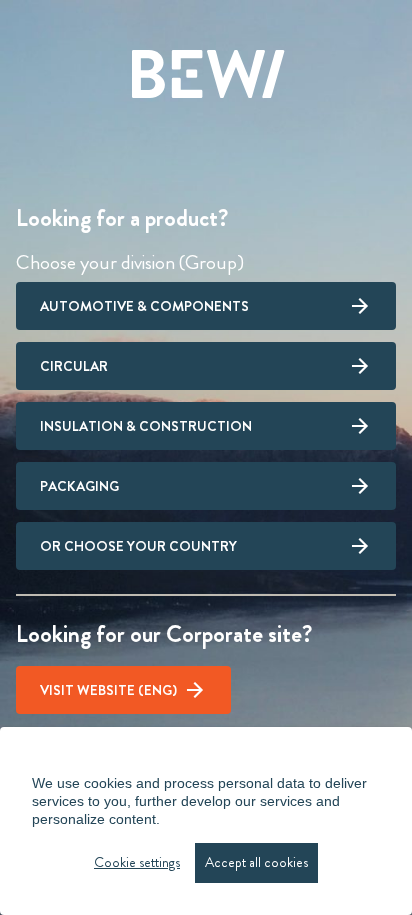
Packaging (79, 486)
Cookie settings (137, 862)
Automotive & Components (144, 306)
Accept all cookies (256, 862)
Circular (74, 366)
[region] (206, 821)
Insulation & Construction (146, 426)
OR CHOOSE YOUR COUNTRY (138, 546)
